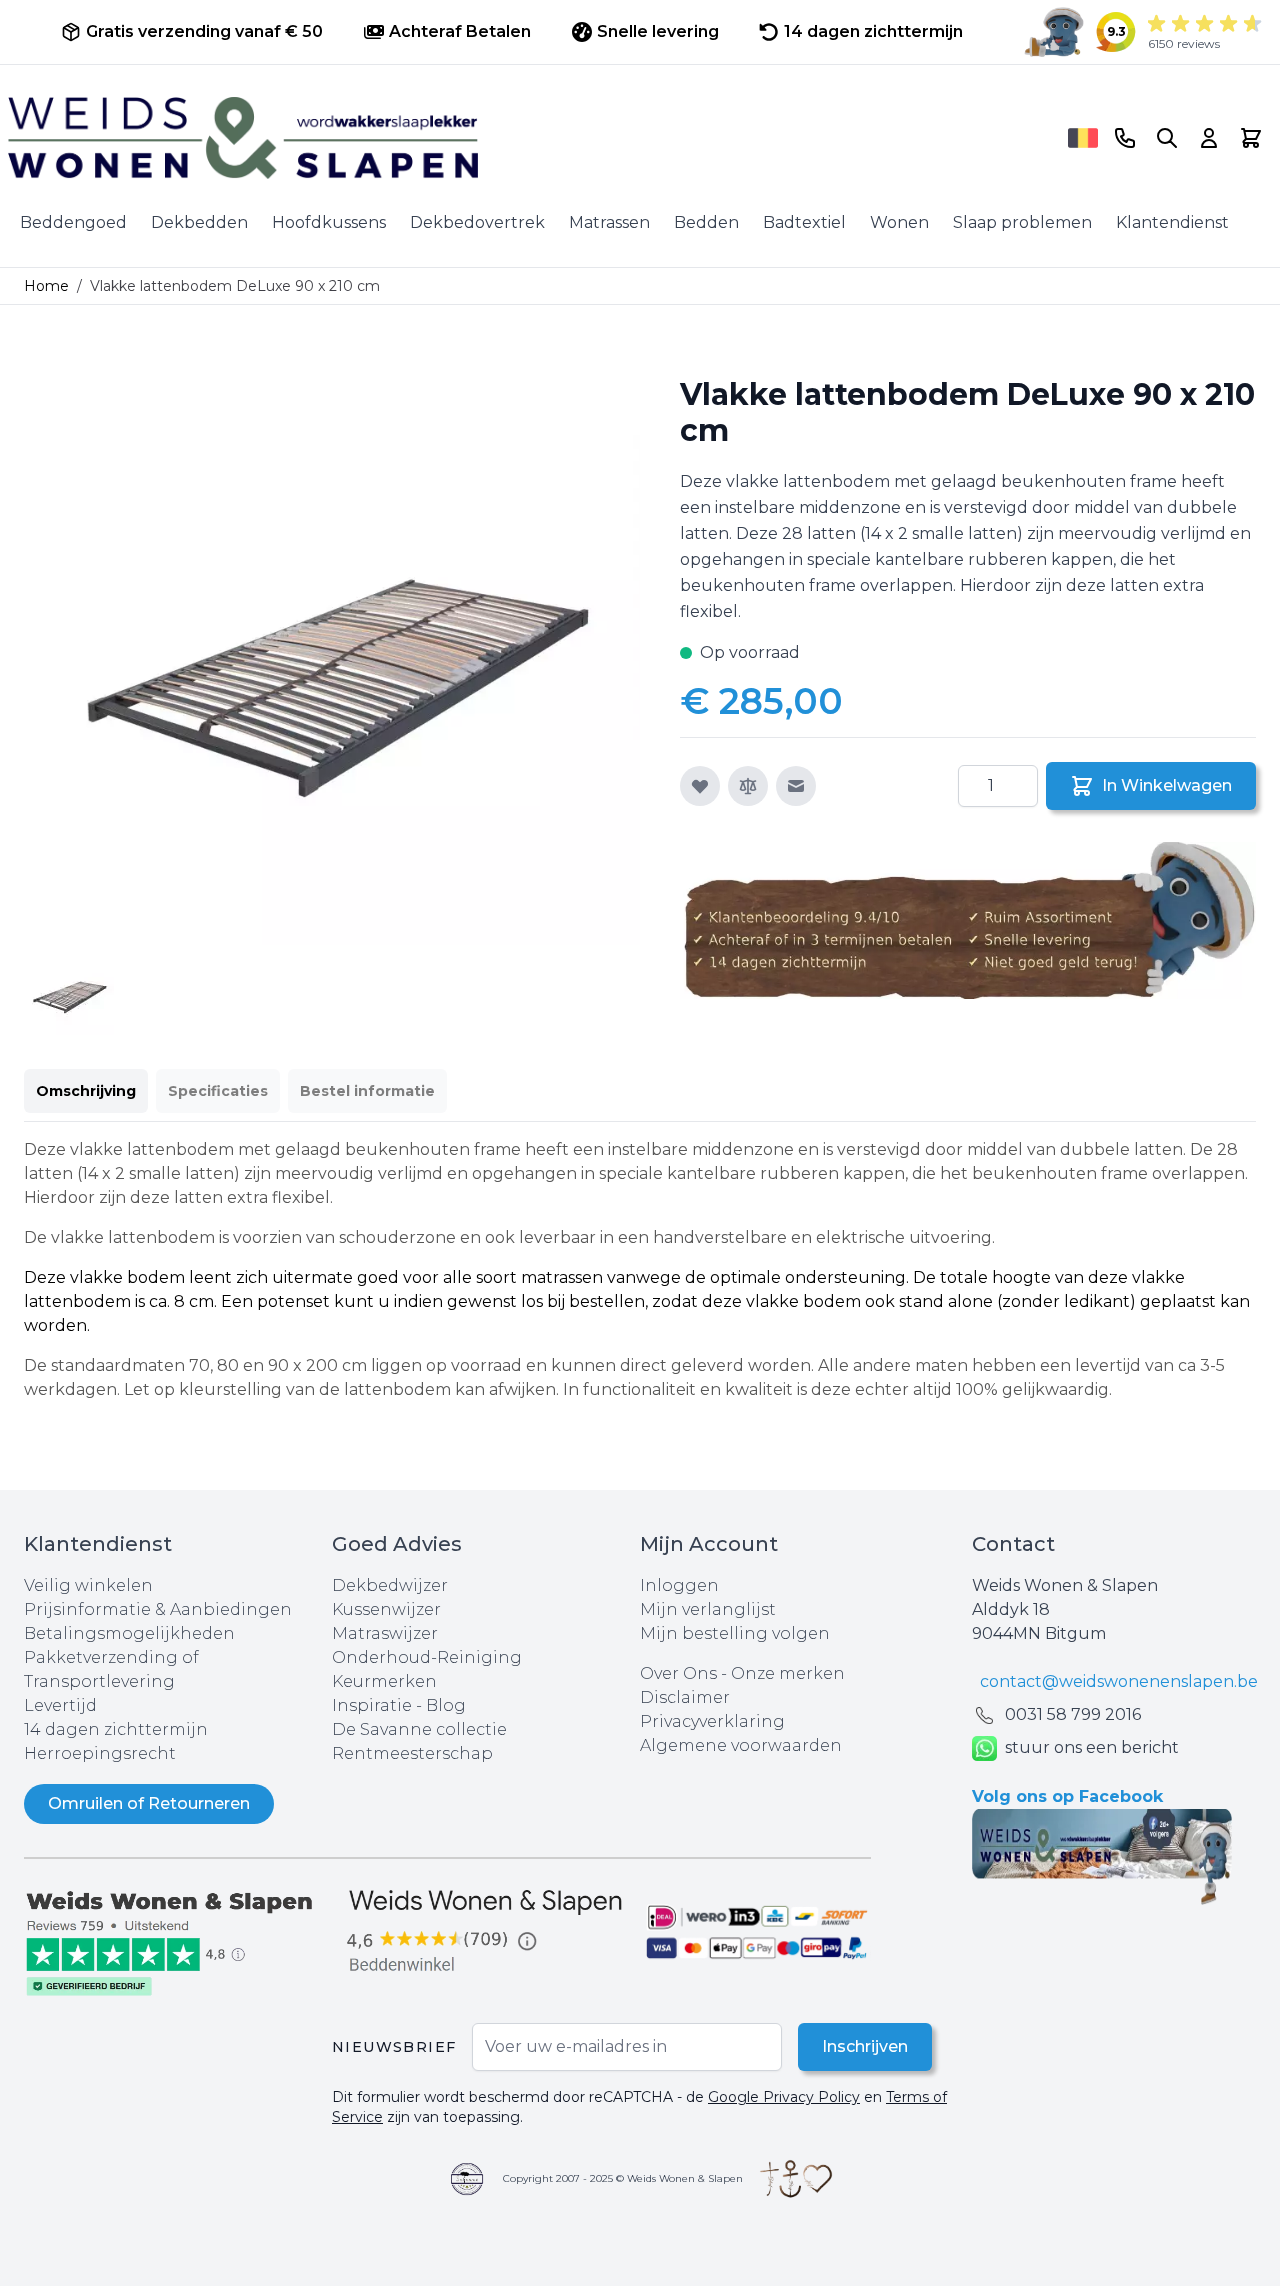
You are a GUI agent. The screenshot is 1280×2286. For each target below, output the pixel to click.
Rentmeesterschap (412, 1753)
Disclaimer (685, 1697)
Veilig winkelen (88, 1585)
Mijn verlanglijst (708, 1609)
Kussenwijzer (386, 1609)
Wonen (899, 222)
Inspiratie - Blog (399, 1705)
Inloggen (679, 1585)
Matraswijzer (385, 1633)
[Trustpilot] (178, 1941)
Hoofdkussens (329, 222)
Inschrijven (865, 2046)
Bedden (706, 222)
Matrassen (609, 222)
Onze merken (788, 1673)
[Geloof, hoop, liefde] (796, 2179)
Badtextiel (804, 222)
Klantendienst (1172, 222)
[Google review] (486, 1932)
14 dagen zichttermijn (116, 1729)
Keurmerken (384, 1681)
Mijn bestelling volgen (735, 1633)
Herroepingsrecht (100, 1753)
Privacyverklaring (712, 1721)
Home (46, 286)
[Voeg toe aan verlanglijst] (700, 786)
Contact (1013, 1544)
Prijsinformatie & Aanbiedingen (158, 1609)
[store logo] (531, 138)
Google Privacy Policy (784, 2097)
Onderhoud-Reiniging (427, 1657)
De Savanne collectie (419, 1729)
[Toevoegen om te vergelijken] (748, 786)
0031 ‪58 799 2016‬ (1073, 1714)
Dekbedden (199, 222)
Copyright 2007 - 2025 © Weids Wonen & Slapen (623, 2178)
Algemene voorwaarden (741, 1745)
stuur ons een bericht (1092, 1747)
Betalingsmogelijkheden (129, 1633)
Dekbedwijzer (390, 1585)
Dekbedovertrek (477, 222)
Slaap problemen (1022, 222)
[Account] (1209, 138)
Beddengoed (73, 222)
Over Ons (678, 1673)
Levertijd (60, 1705)
